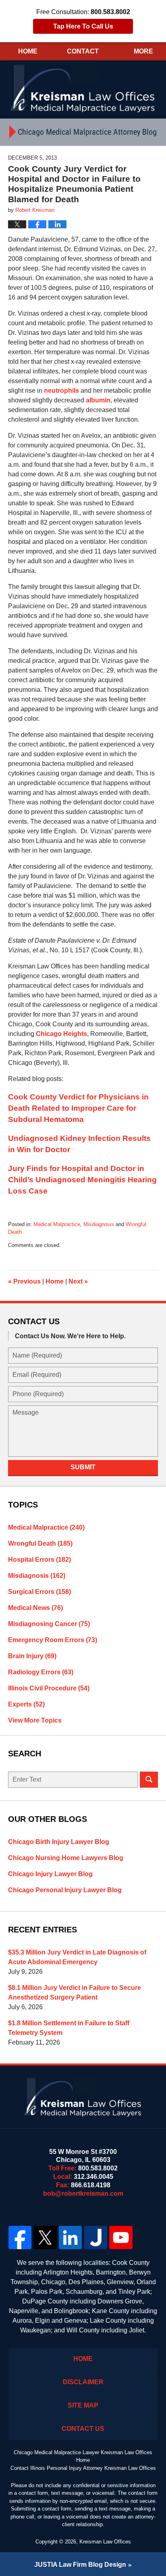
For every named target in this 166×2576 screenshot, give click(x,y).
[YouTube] (121, 2238)
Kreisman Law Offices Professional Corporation (83, 88)
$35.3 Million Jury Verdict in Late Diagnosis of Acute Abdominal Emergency (77, 1957)
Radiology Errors (41, 1672)
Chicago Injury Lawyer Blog (50, 1874)
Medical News (35, 1608)
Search (149, 1780)
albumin (98, 400)
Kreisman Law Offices (105, 2542)
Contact (83, 51)
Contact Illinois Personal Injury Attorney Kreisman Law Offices (83, 2468)
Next (78, 1281)
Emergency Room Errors (53, 1640)
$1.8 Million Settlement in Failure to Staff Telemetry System (69, 2028)
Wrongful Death (40, 1543)
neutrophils (61, 391)
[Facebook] (20, 2238)
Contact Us (83, 2429)
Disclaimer (83, 2382)
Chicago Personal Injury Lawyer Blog (65, 1890)
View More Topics (35, 1720)
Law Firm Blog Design (80, 2565)
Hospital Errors (39, 1560)
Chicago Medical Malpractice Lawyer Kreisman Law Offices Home (83, 2456)
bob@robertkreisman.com (83, 2193)
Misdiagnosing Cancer (49, 1624)
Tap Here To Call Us (83, 26)
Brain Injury (32, 1656)
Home (28, 51)
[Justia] (96, 2238)
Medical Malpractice (57, 1224)
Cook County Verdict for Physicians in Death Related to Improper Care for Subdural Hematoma (78, 1108)
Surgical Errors (39, 1592)
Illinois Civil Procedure (49, 1688)
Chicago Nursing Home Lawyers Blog (66, 1858)
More (143, 51)
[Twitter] (45, 2238)
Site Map (83, 2405)
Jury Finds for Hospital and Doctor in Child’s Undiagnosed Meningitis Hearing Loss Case (82, 1180)
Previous (24, 1281)
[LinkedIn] (70, 2238)
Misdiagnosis (99, 1224)
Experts (26, 1704)
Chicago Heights (61, 1034)
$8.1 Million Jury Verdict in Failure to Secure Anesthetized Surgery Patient (75, 1993)
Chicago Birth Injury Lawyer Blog (59, 1842)
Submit (83, 1467)
